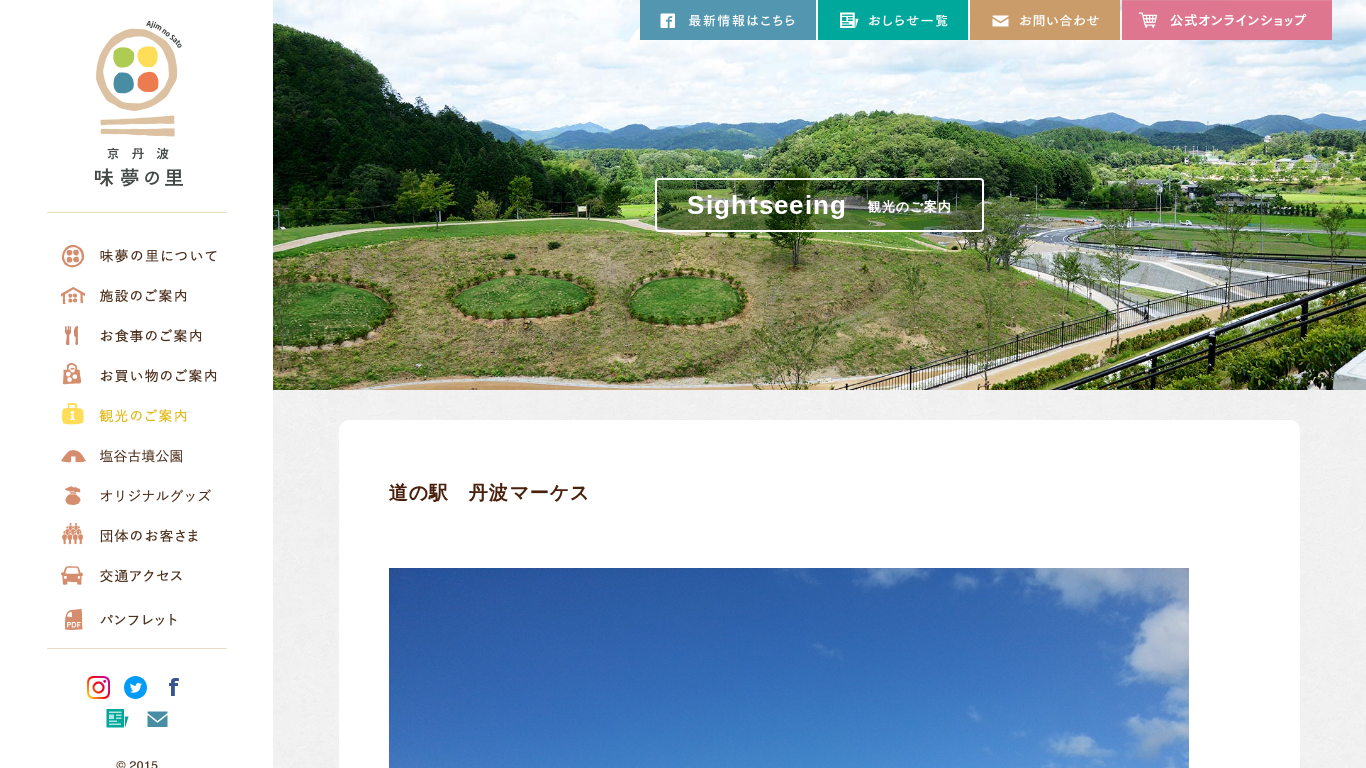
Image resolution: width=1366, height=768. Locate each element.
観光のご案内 (137, 415)
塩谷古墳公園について (137, 455)
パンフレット (137, 615)
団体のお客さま (137, 535)
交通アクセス (137, 575)
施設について (137, 295)
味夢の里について (137, 255)
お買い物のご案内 (137, 375)
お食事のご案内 (137, 335)
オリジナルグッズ (137, 495)
